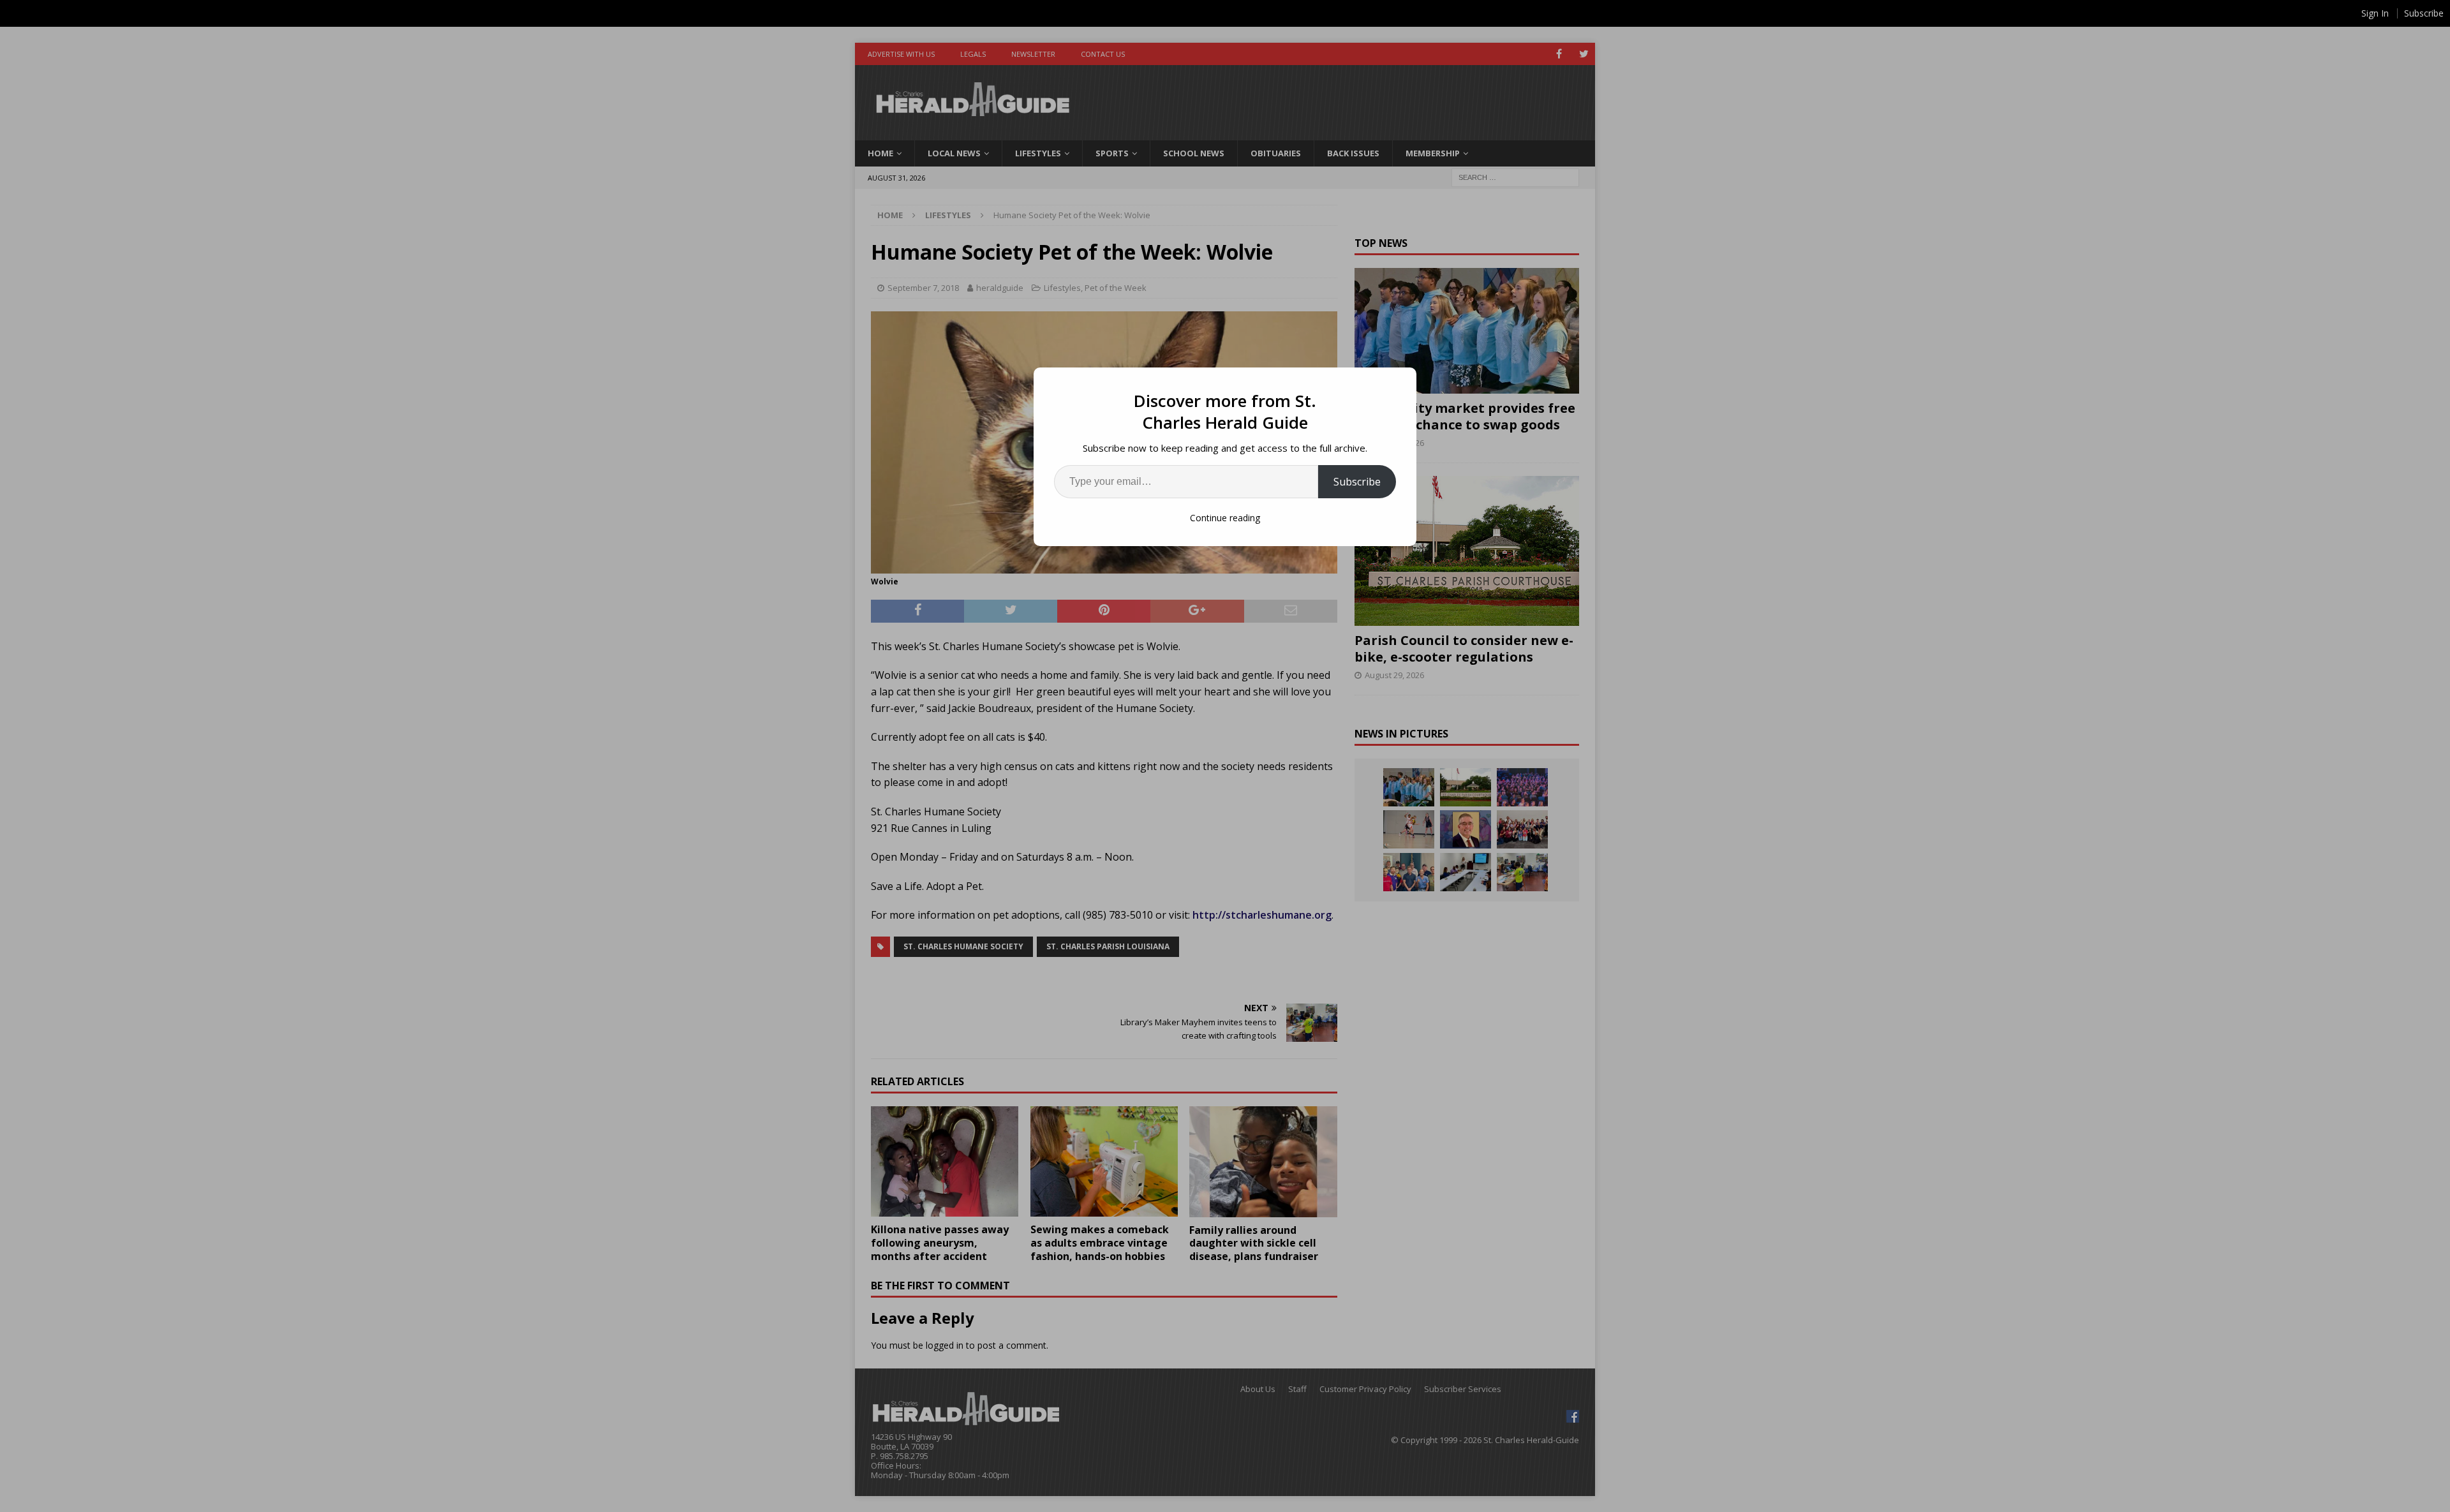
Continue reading (1225, 518)
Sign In (2375, 13)
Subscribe (1357, 482)
